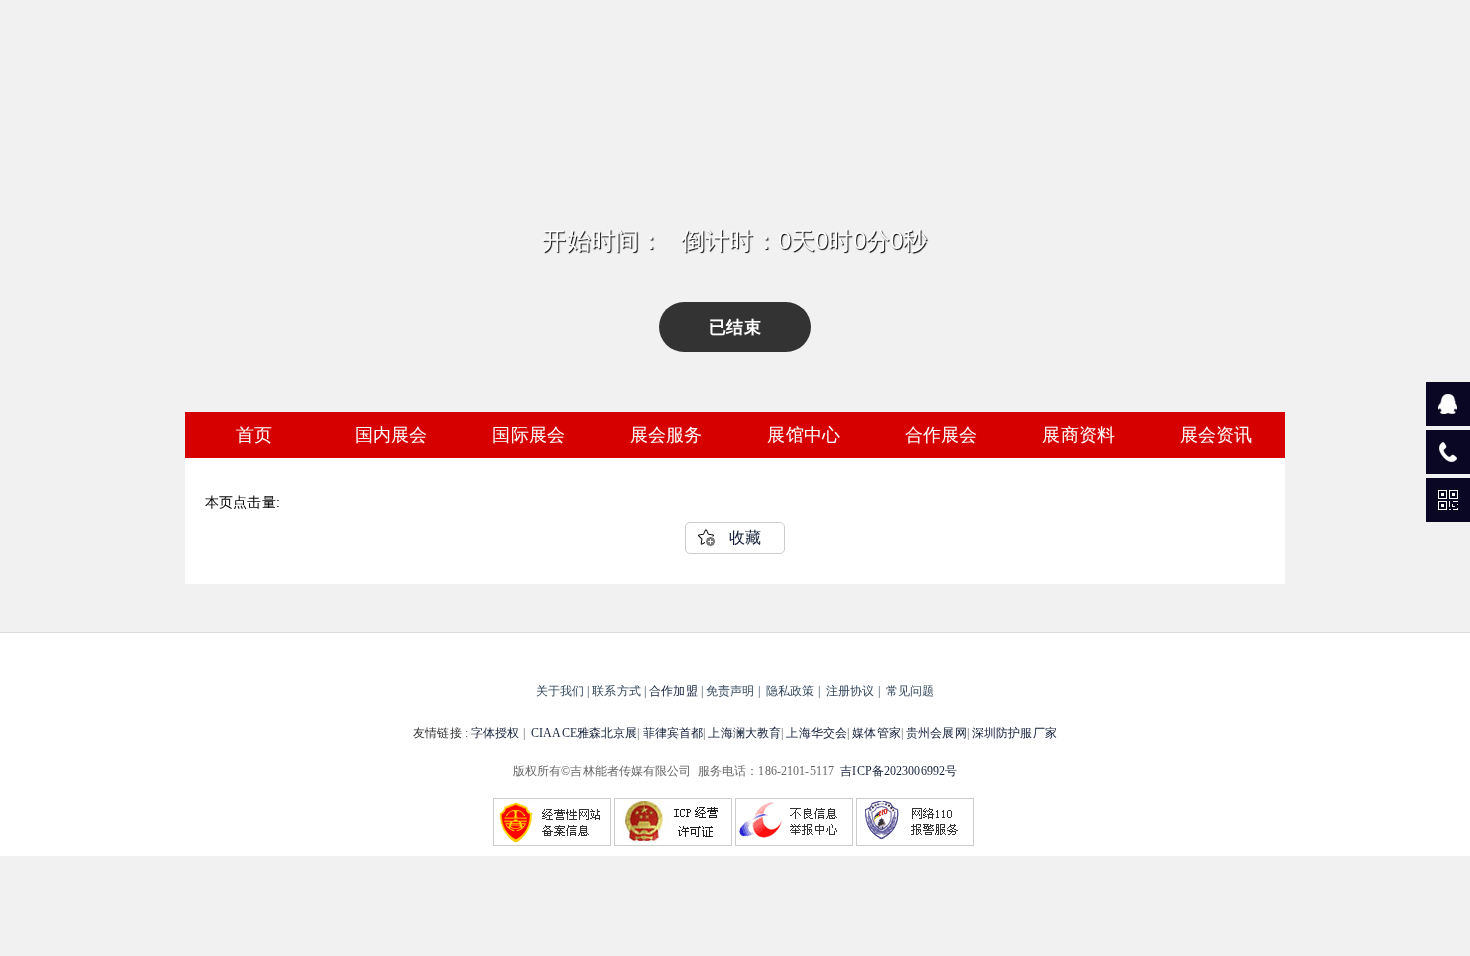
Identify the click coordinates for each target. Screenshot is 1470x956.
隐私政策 (790, 691)
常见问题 (910, 691)
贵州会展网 (936, 733)
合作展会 (941, 435)
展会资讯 (1216, 435)
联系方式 (616, 691)
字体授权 (495, 733)
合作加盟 (673, 691)
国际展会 (528, 435)
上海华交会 (816, 733)
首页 (254, 435)
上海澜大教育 (744, 733)
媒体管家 (876, 733)
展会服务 (666, 435)
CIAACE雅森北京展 (584, 733)
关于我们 (560, 691)
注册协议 (850, 691)
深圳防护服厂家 (1014, 733)
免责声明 (730, 691)
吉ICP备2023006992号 (898, 771)
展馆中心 (803, 435)
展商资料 (1078, 435)
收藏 (745, 537)
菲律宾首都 (673, 733)
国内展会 (391, 435)
